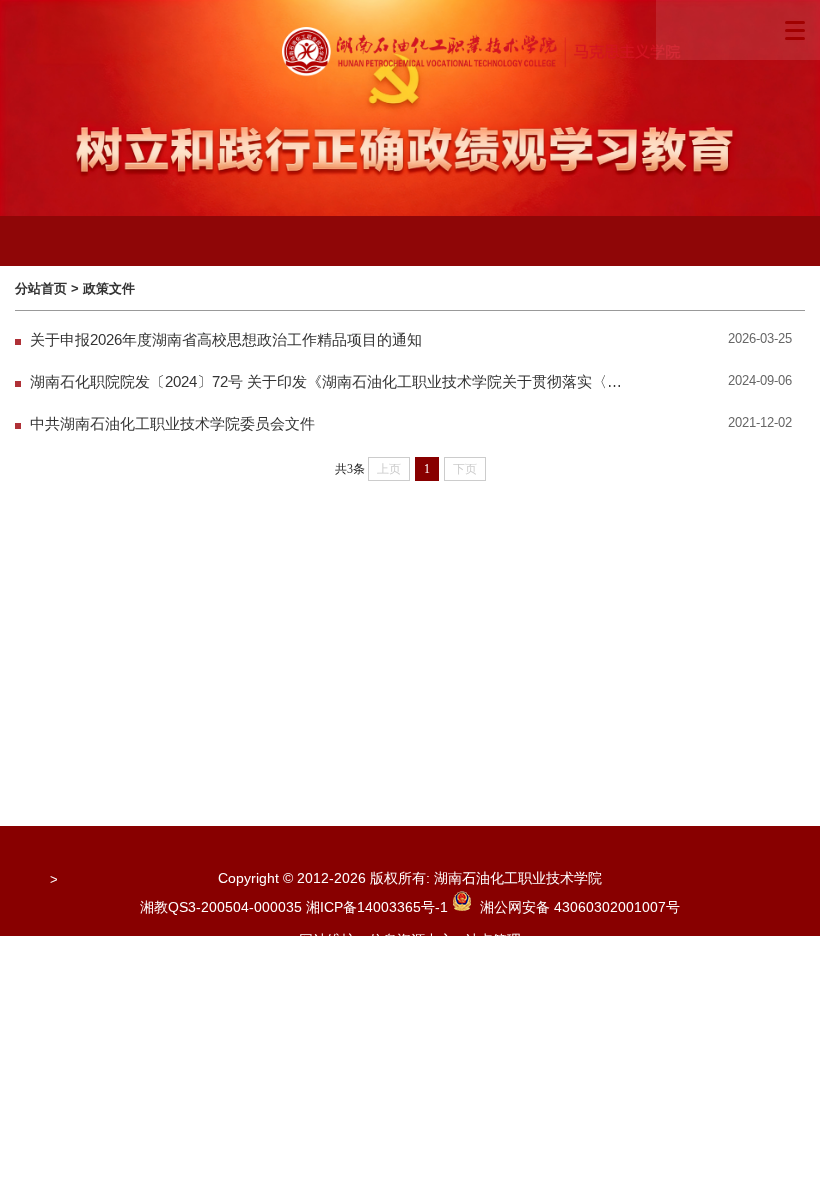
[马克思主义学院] (485, 52)
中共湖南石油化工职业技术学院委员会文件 (172, 424)
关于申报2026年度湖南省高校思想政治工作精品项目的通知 (226, 340)
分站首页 (41, 288)
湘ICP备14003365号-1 (379, 907)
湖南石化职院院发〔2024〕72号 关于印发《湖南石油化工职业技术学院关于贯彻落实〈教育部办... (328, 382)
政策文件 (109, 288)
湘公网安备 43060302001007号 (576, 907)
